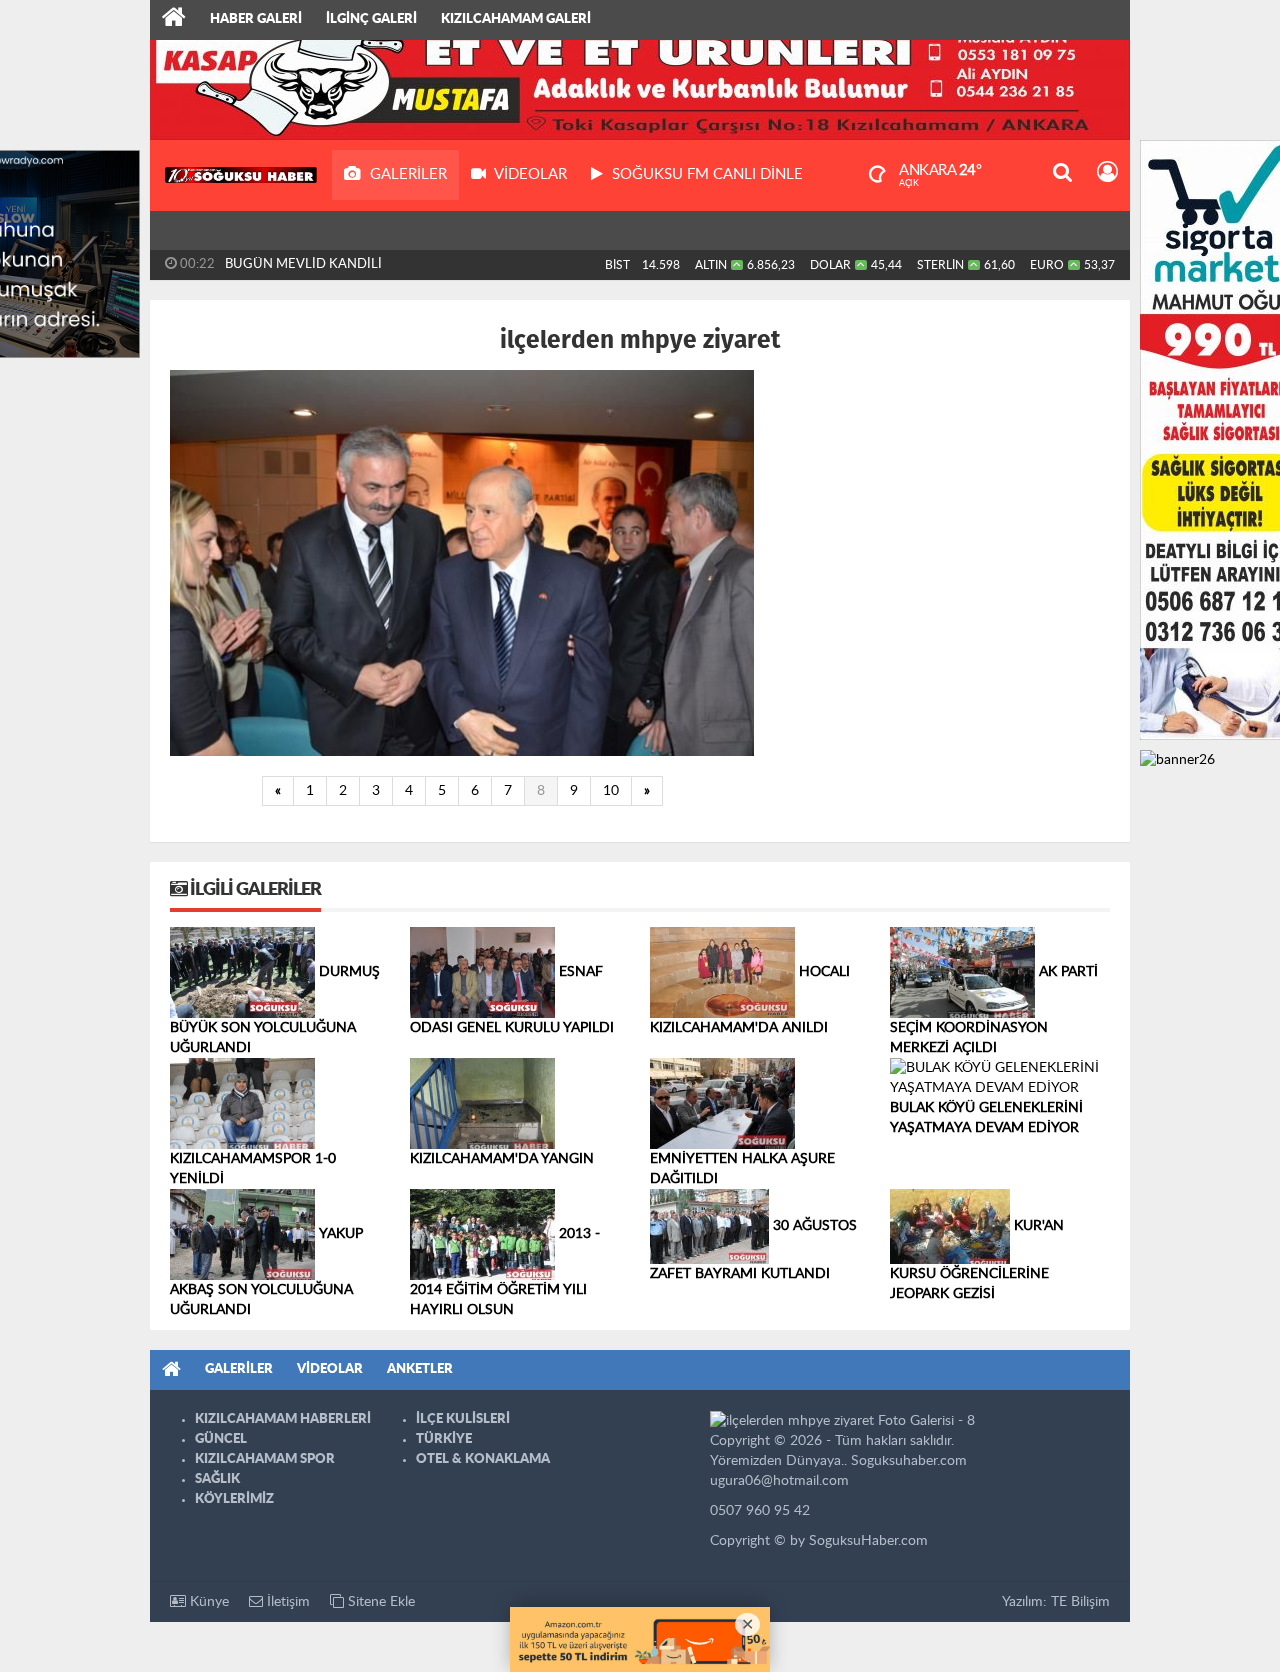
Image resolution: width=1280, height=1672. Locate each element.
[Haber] (174, 20)
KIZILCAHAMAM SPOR (265, 1459)
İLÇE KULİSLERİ (463, 1419)
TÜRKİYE (444, 1439)
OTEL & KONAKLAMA (483, 1459)
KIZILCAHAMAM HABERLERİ (283, 1419)
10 (611, 791)
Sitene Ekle (379, 1602)
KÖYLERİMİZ (234, 1499)
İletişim (286, 1602)
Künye (207, 1602)
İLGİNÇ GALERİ (371, 19)
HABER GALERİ (256, 19)
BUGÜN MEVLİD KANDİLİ (303, 264)
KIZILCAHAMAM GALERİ (516, 19)
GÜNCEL (221, 1439)
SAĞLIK (217, 1479)
